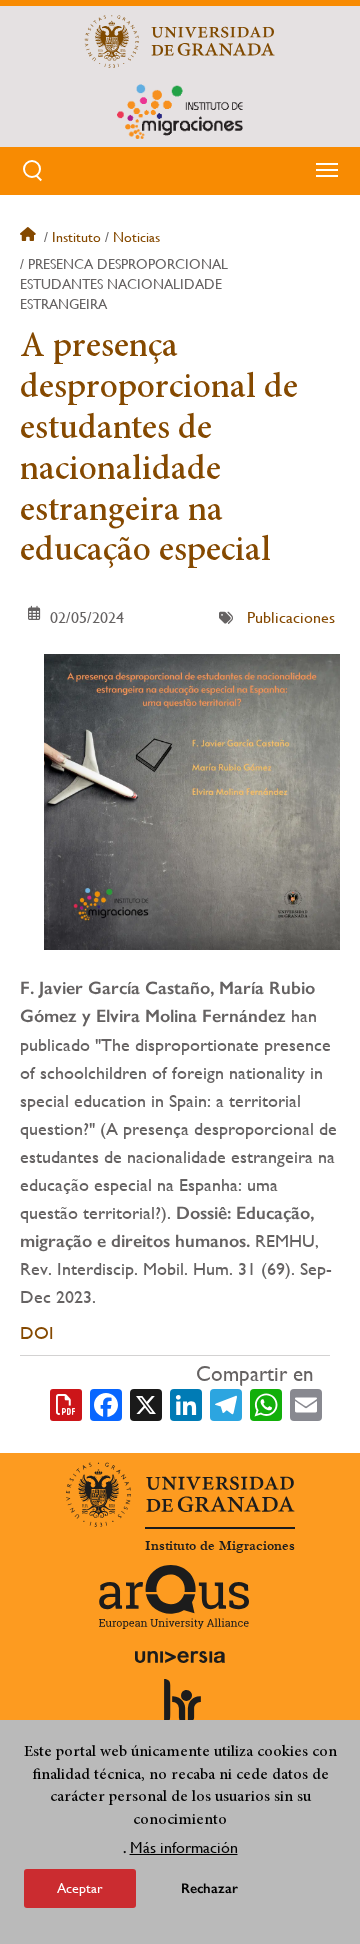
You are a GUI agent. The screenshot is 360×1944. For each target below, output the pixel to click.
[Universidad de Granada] (180, 41)
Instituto (76, 237)
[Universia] (180, 1657)
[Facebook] (106, 1403)
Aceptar (80, 1888)
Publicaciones (291, 617)
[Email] (306, 1403)
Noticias (136, 237)
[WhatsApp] (266, 1403)
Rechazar (209, 1888)
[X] (146, 1403)
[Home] (180, 111)
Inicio (30, 237)
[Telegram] (226, 1403)
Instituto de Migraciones (220, 1546)
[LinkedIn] (186, 1403)
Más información (184, 1847)
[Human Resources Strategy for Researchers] (180, 1710)
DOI (37, 1332)
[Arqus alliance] (174, 1597)
